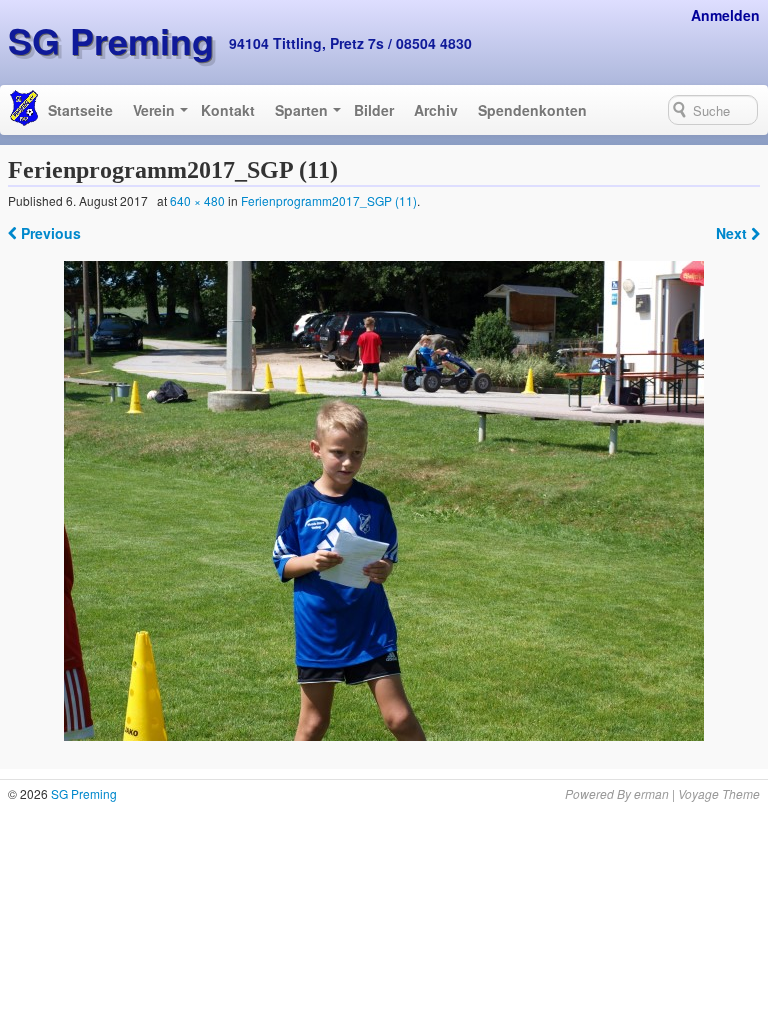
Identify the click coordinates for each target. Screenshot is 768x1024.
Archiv (436, 110)
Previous (49, 233)
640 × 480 (197, 200)
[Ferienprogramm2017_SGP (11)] (384, 501)
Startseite (80, 110)
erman (651, 793)
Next (733, 233)
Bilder (374, 110)
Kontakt (228, 110)
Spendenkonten (532, 110)
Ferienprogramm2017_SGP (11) (329, 200)
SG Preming (111, 40)
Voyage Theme (719, 793)
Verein (154, 110)
